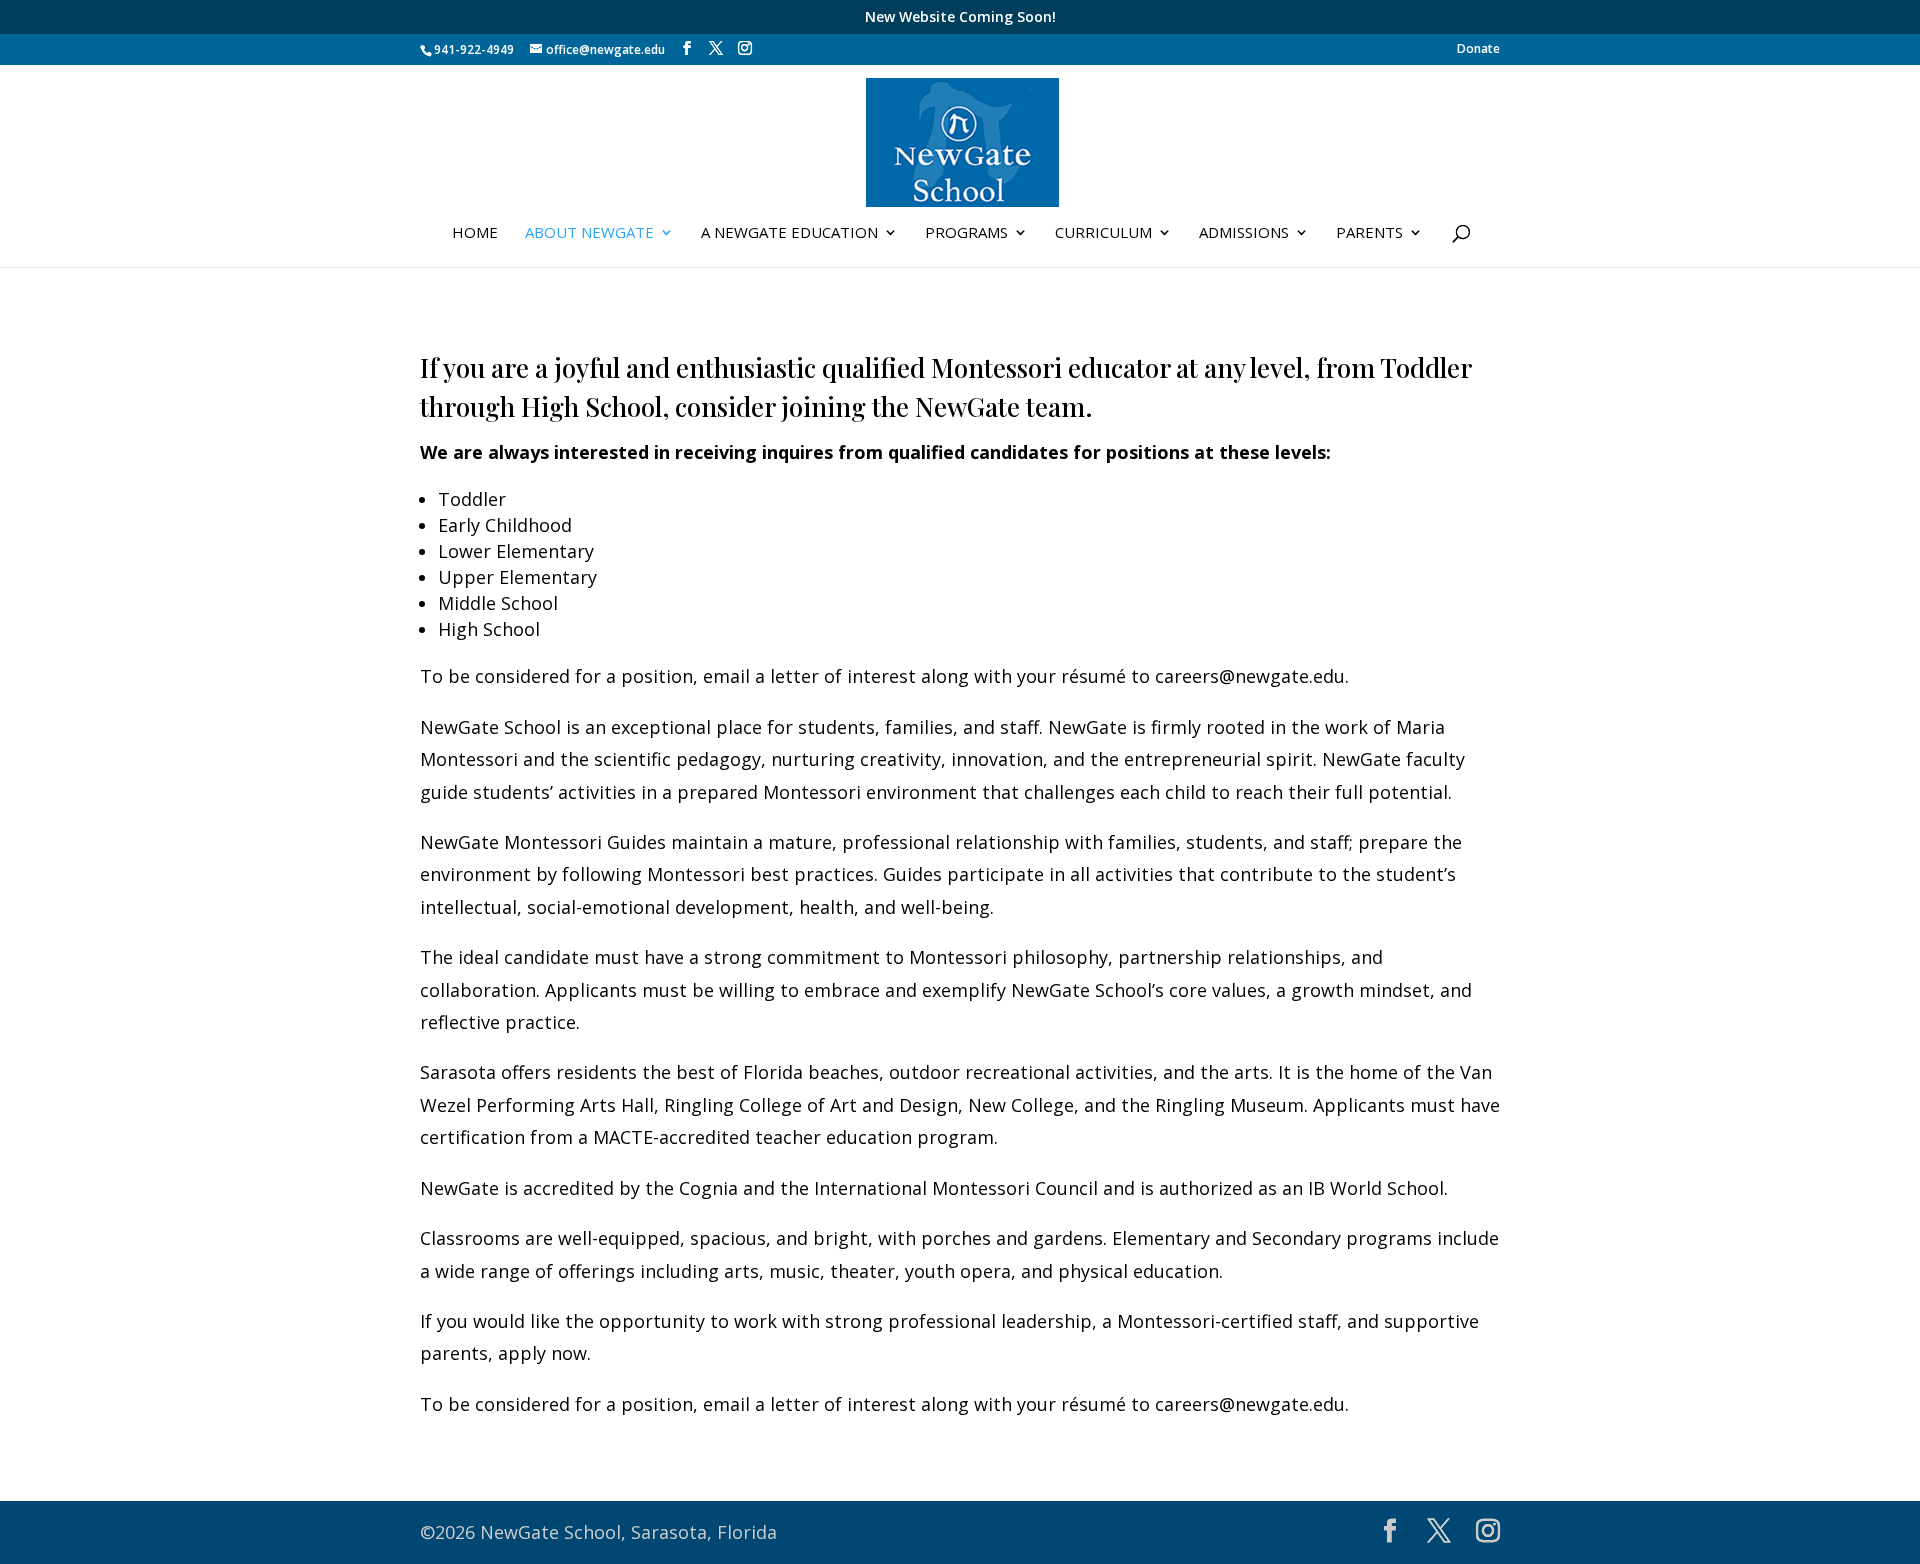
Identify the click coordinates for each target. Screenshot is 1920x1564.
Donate (1478, 50)
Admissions (1244, 233)
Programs (966, 233)
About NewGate (589, 233)
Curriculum (1103, 233)
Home (475, 233)
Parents (1369, 233)
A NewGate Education (789, 233)
